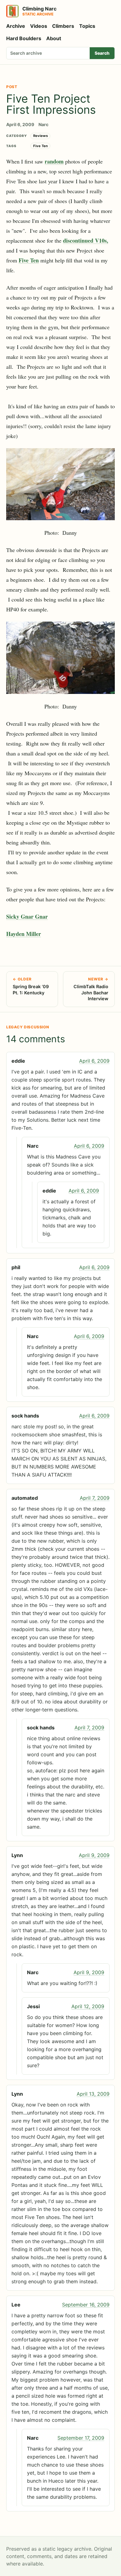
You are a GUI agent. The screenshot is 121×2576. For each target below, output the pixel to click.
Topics (87, 26)
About (54, 38)
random (54, 161)
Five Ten (40, 146)
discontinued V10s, (86, 240)
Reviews (40, 136)
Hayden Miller (24, 934)
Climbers (63, 26)
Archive (16, 26)
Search (102, 53)
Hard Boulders (24, 38)
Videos (39, 26)
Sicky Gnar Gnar (27, 916)
